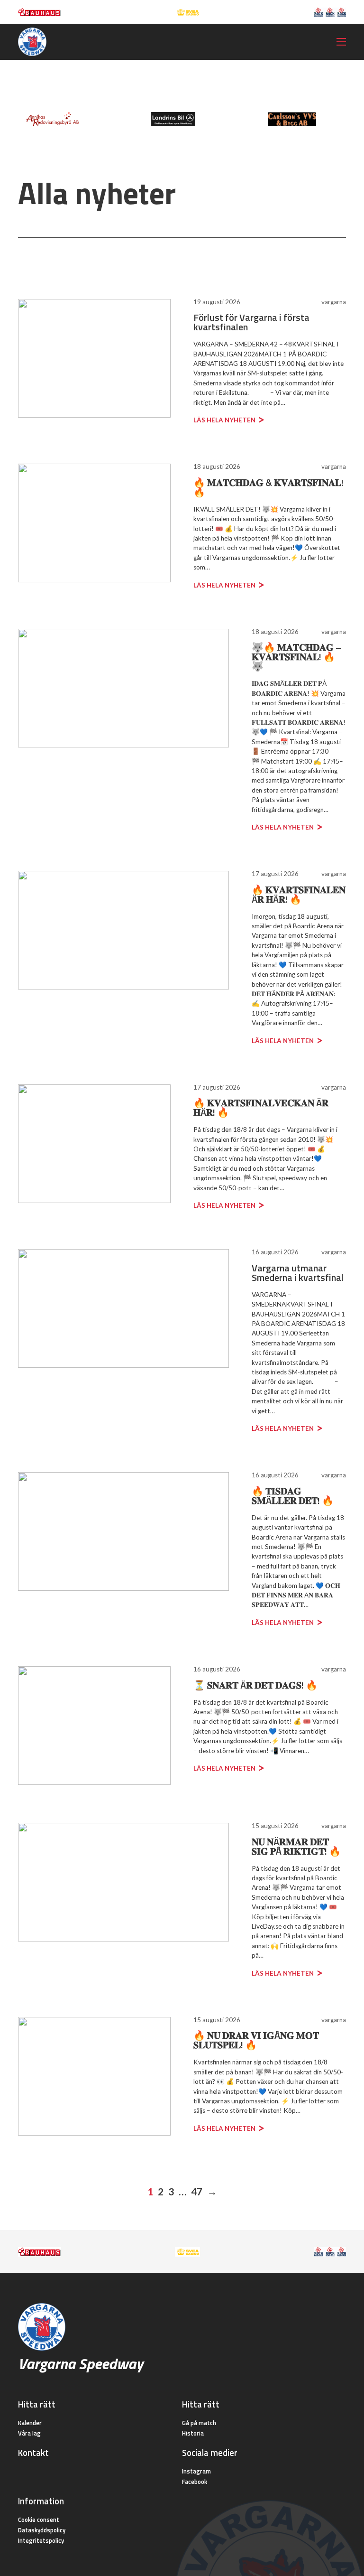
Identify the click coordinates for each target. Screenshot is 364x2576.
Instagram (196, 2471)
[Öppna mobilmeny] (341, 42)
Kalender (30, 2423)
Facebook (195, 2482)
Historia (193, 2433)
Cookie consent (39, 2520)
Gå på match (199, 2423)
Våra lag (29, 2433)
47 (197, 2191)
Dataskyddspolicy (42, 2530)
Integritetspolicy (41, 2540)
